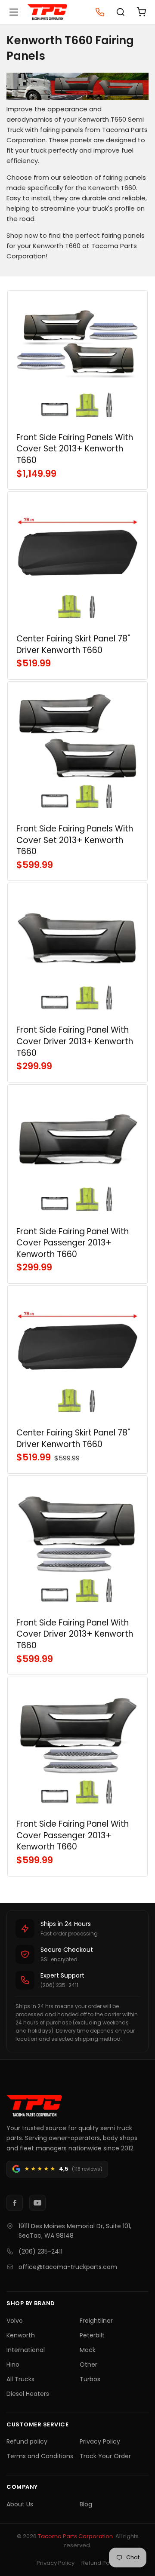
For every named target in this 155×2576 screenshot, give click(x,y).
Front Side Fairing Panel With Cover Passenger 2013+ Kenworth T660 (73, 1243)
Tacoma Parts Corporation (75, 2536)
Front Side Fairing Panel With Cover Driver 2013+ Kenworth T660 (75, 1041)
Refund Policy (100, 2563)
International (26, 2350)
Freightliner (96, 2321)
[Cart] (141, 12)
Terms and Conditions (40, 2456)
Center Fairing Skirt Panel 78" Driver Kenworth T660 (73, 644)
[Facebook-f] (15, 2203)
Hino (13, 2364)
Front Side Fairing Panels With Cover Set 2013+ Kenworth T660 (75, 449)
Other (88, 2364)
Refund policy (27, 2441)
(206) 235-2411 (40, 2251)
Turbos (90, 2379)
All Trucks (20, 2379)
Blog (86, 2504)
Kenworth (21, 2335)
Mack (88, 2350)
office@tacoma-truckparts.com (68, 2267)
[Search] (121, 12)
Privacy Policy (100, 2441)
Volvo (15, 2321)
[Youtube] (37, 2203)
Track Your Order (105, 2456)
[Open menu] (14, 12)
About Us (20, 2504)
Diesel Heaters (28, 2394)
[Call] (100, 12)
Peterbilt (92, 2335)
